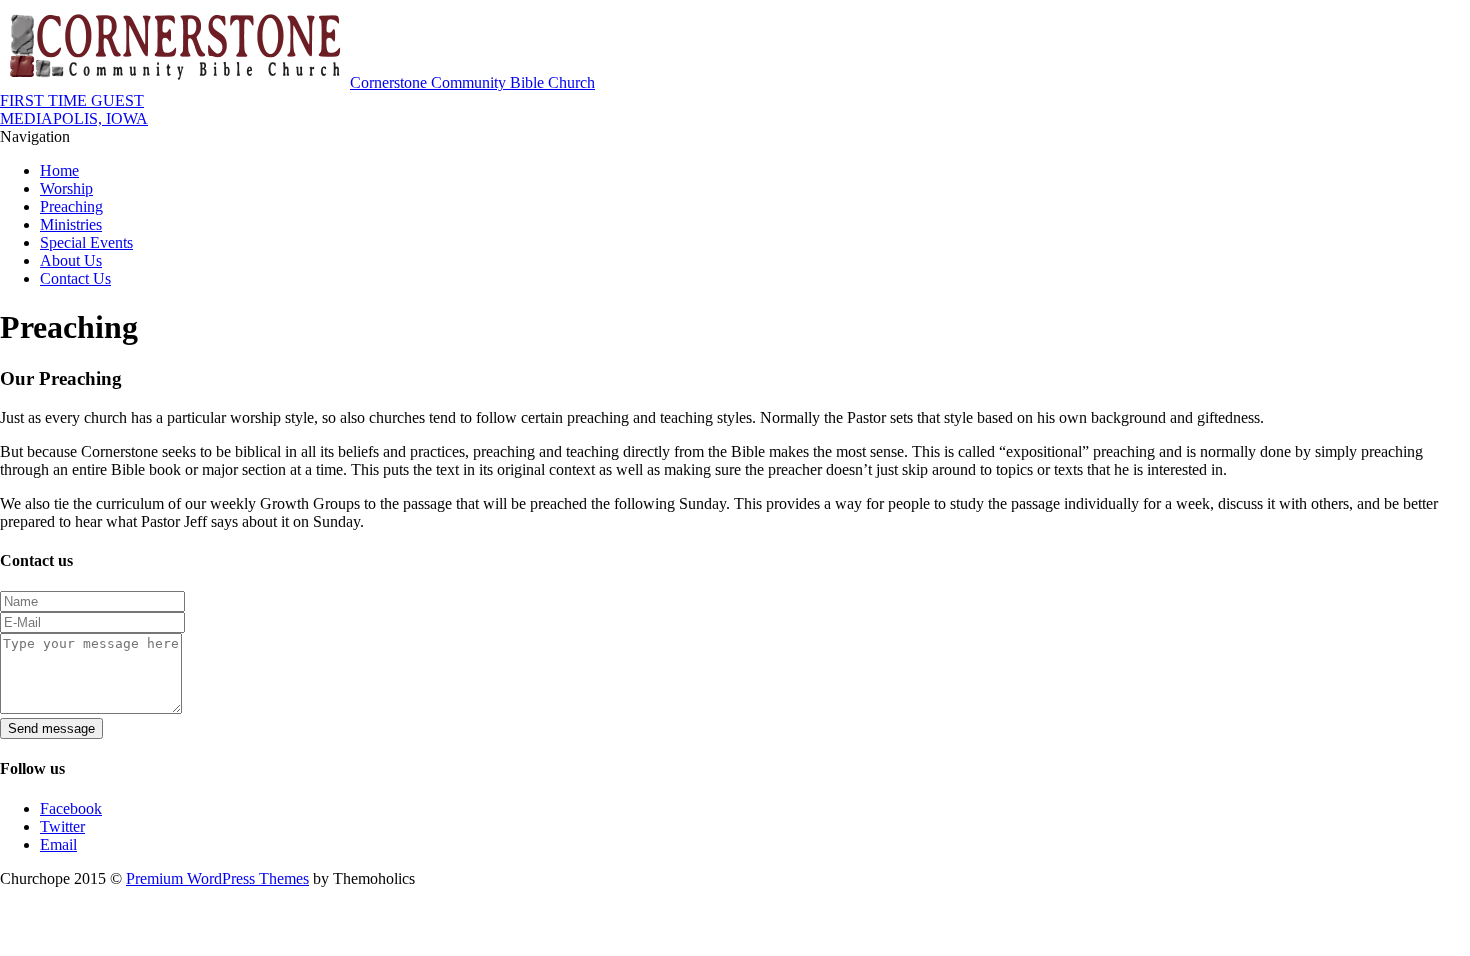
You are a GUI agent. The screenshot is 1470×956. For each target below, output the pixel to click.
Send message (51, 728)
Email (58, 844)
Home (59, 170)
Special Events (86, 242)
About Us (71, 260)
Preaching (71, 206)
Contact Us (75, 278)
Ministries (71, 224)
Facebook (71, 808)
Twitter (62, 826)
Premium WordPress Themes (217, 878)
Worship (66, 188)
